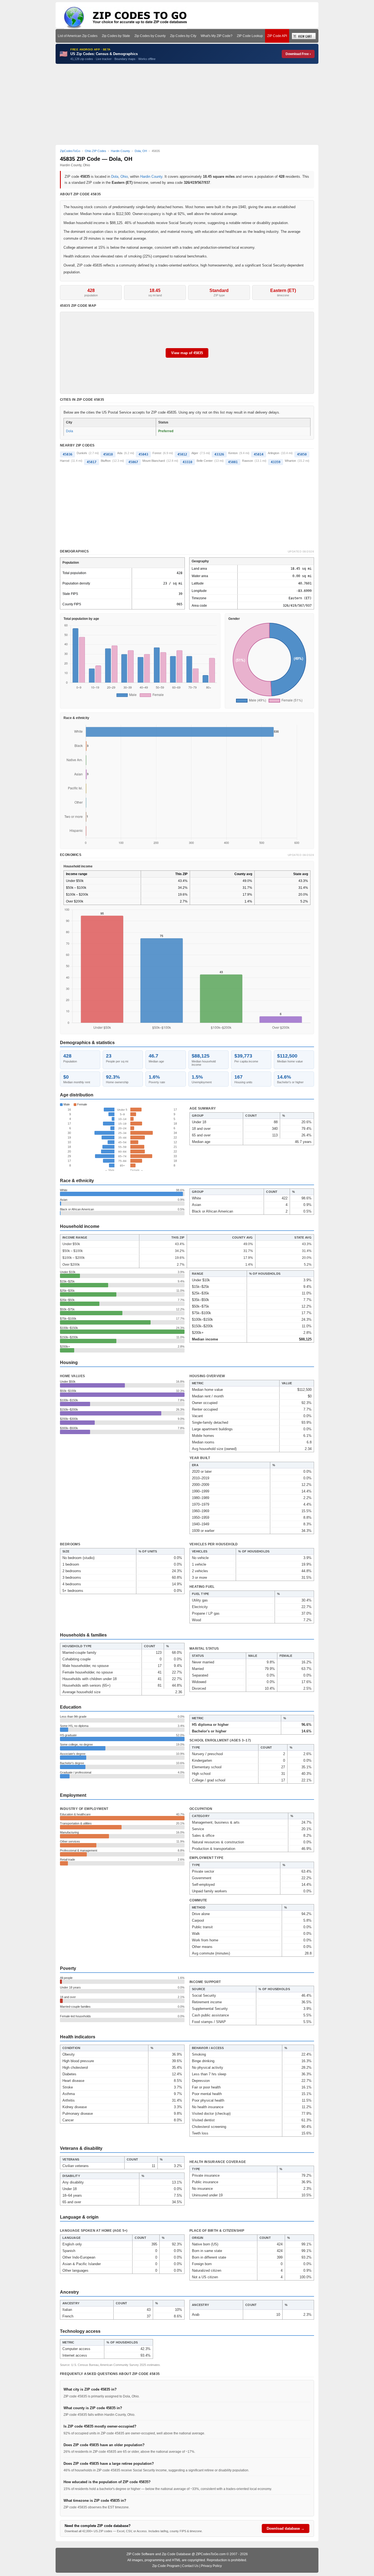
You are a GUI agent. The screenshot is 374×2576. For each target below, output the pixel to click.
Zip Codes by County (150, 36)
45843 (143, 454)
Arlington (274, 453)
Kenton (233, 453)
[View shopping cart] (304, 36)
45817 (92, 462)
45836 (67, 454)
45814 (259, 454)
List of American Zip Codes (78, 36)
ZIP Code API (277, 36)
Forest (157, 453)
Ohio (124, 177)
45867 (133, 462)
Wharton (290, 461)
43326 (219, 454)
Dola (115, 177)
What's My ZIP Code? (217, 36)
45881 (233, 462)
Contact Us (190, 2566)
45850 (302, 454)
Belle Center (205, 461)
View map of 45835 (187, 353)
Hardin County (151, 177)
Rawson (248, 461)
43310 (187, 462)
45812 (182, 454)
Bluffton (106, 461)
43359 (276, 462)
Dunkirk (82, 453)
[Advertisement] (187, 104)
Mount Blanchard (154, 461)
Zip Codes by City (183, 36)
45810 (108, 454)
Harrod (65, 461)
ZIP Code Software (140, 2554)
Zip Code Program (166, 2566)
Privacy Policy (211, 2566)
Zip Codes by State (116, 36)
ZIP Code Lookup (250, 36)
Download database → (286, 2528)
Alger (195, 453)
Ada (120, 453)
